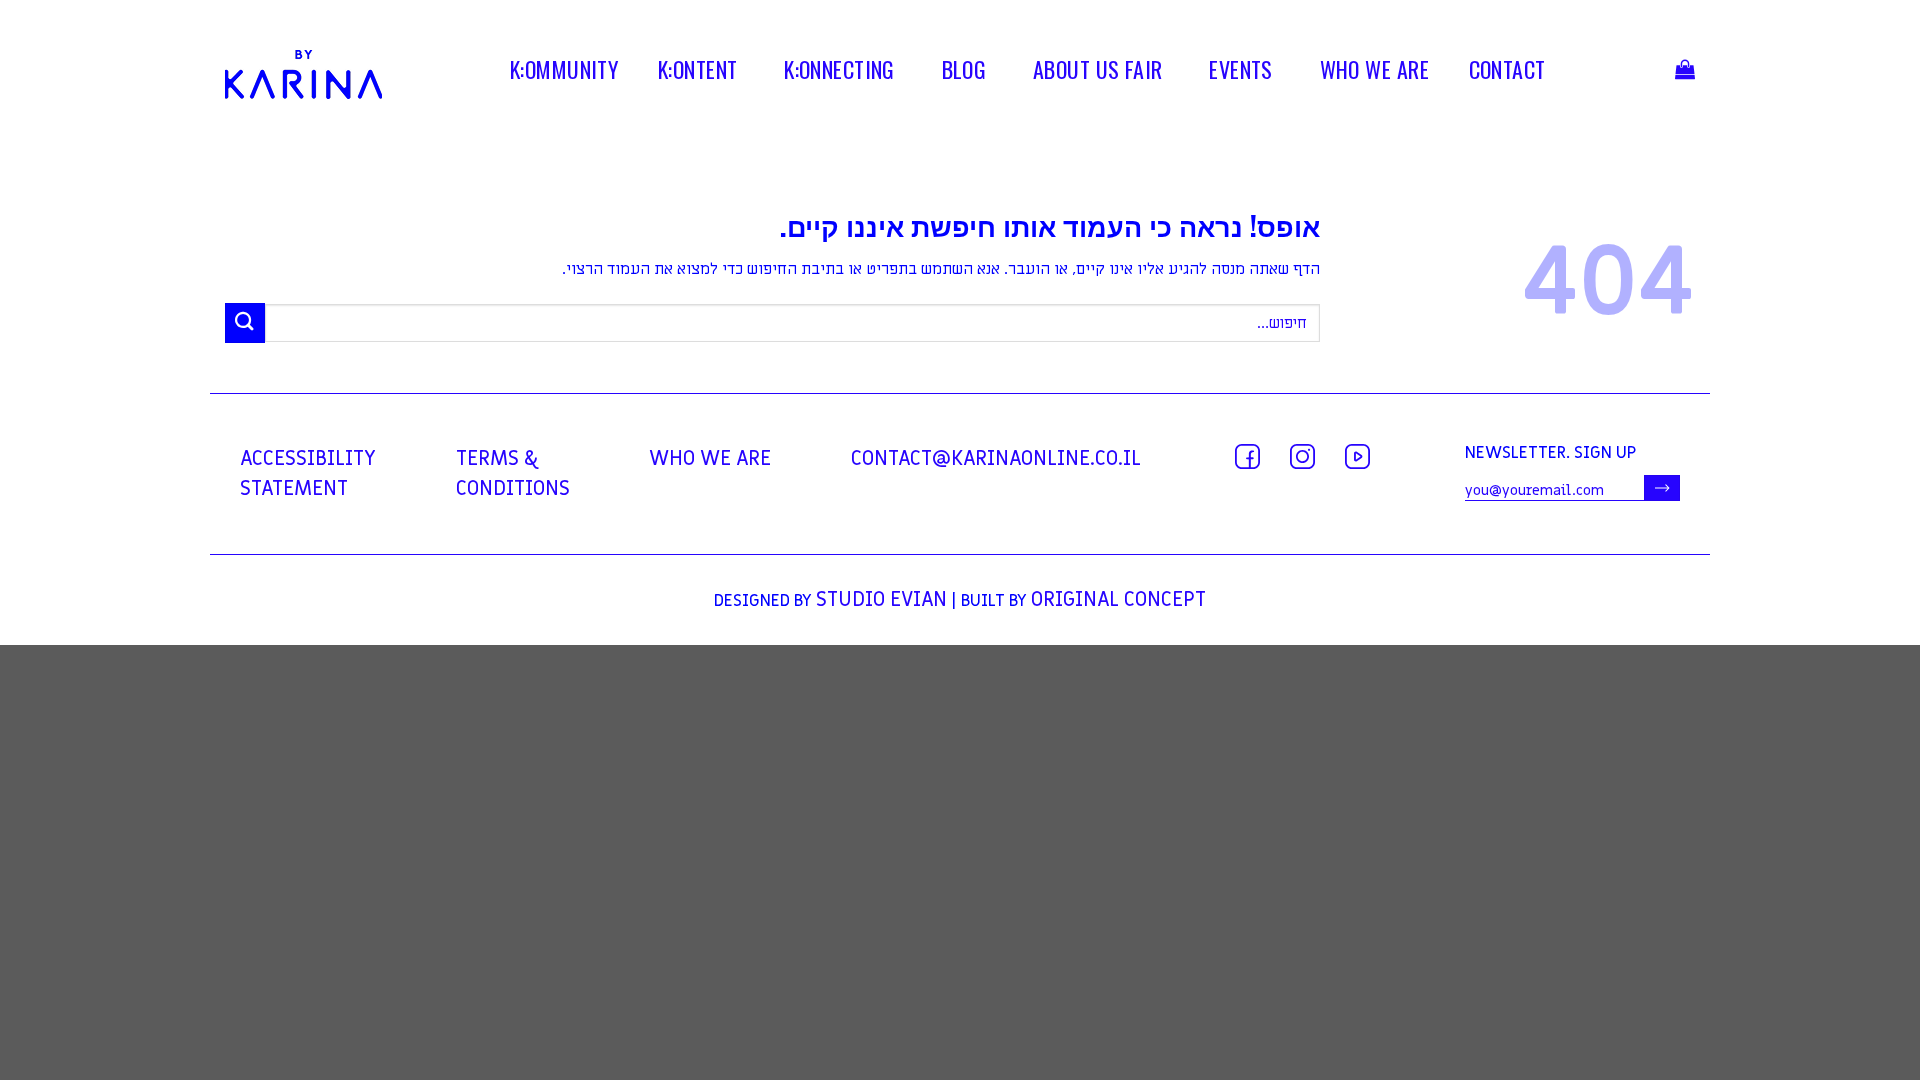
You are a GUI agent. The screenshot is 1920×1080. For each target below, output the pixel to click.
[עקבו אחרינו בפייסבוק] (1247, 456)
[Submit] (245, 322)
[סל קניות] (1685, 74)
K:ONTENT (698, 73)
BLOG (964, 73)
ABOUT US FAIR (1098, 73)
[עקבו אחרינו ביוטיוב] (1357, 456)
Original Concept (1118, 600)
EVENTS (1241, 73)
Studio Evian (881, 600)
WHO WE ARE (1374, 73)
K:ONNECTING (839, 73)
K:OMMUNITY (564, 73)
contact (1507, 73)
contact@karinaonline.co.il (996, 459)
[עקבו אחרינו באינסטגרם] (1302, 456)
